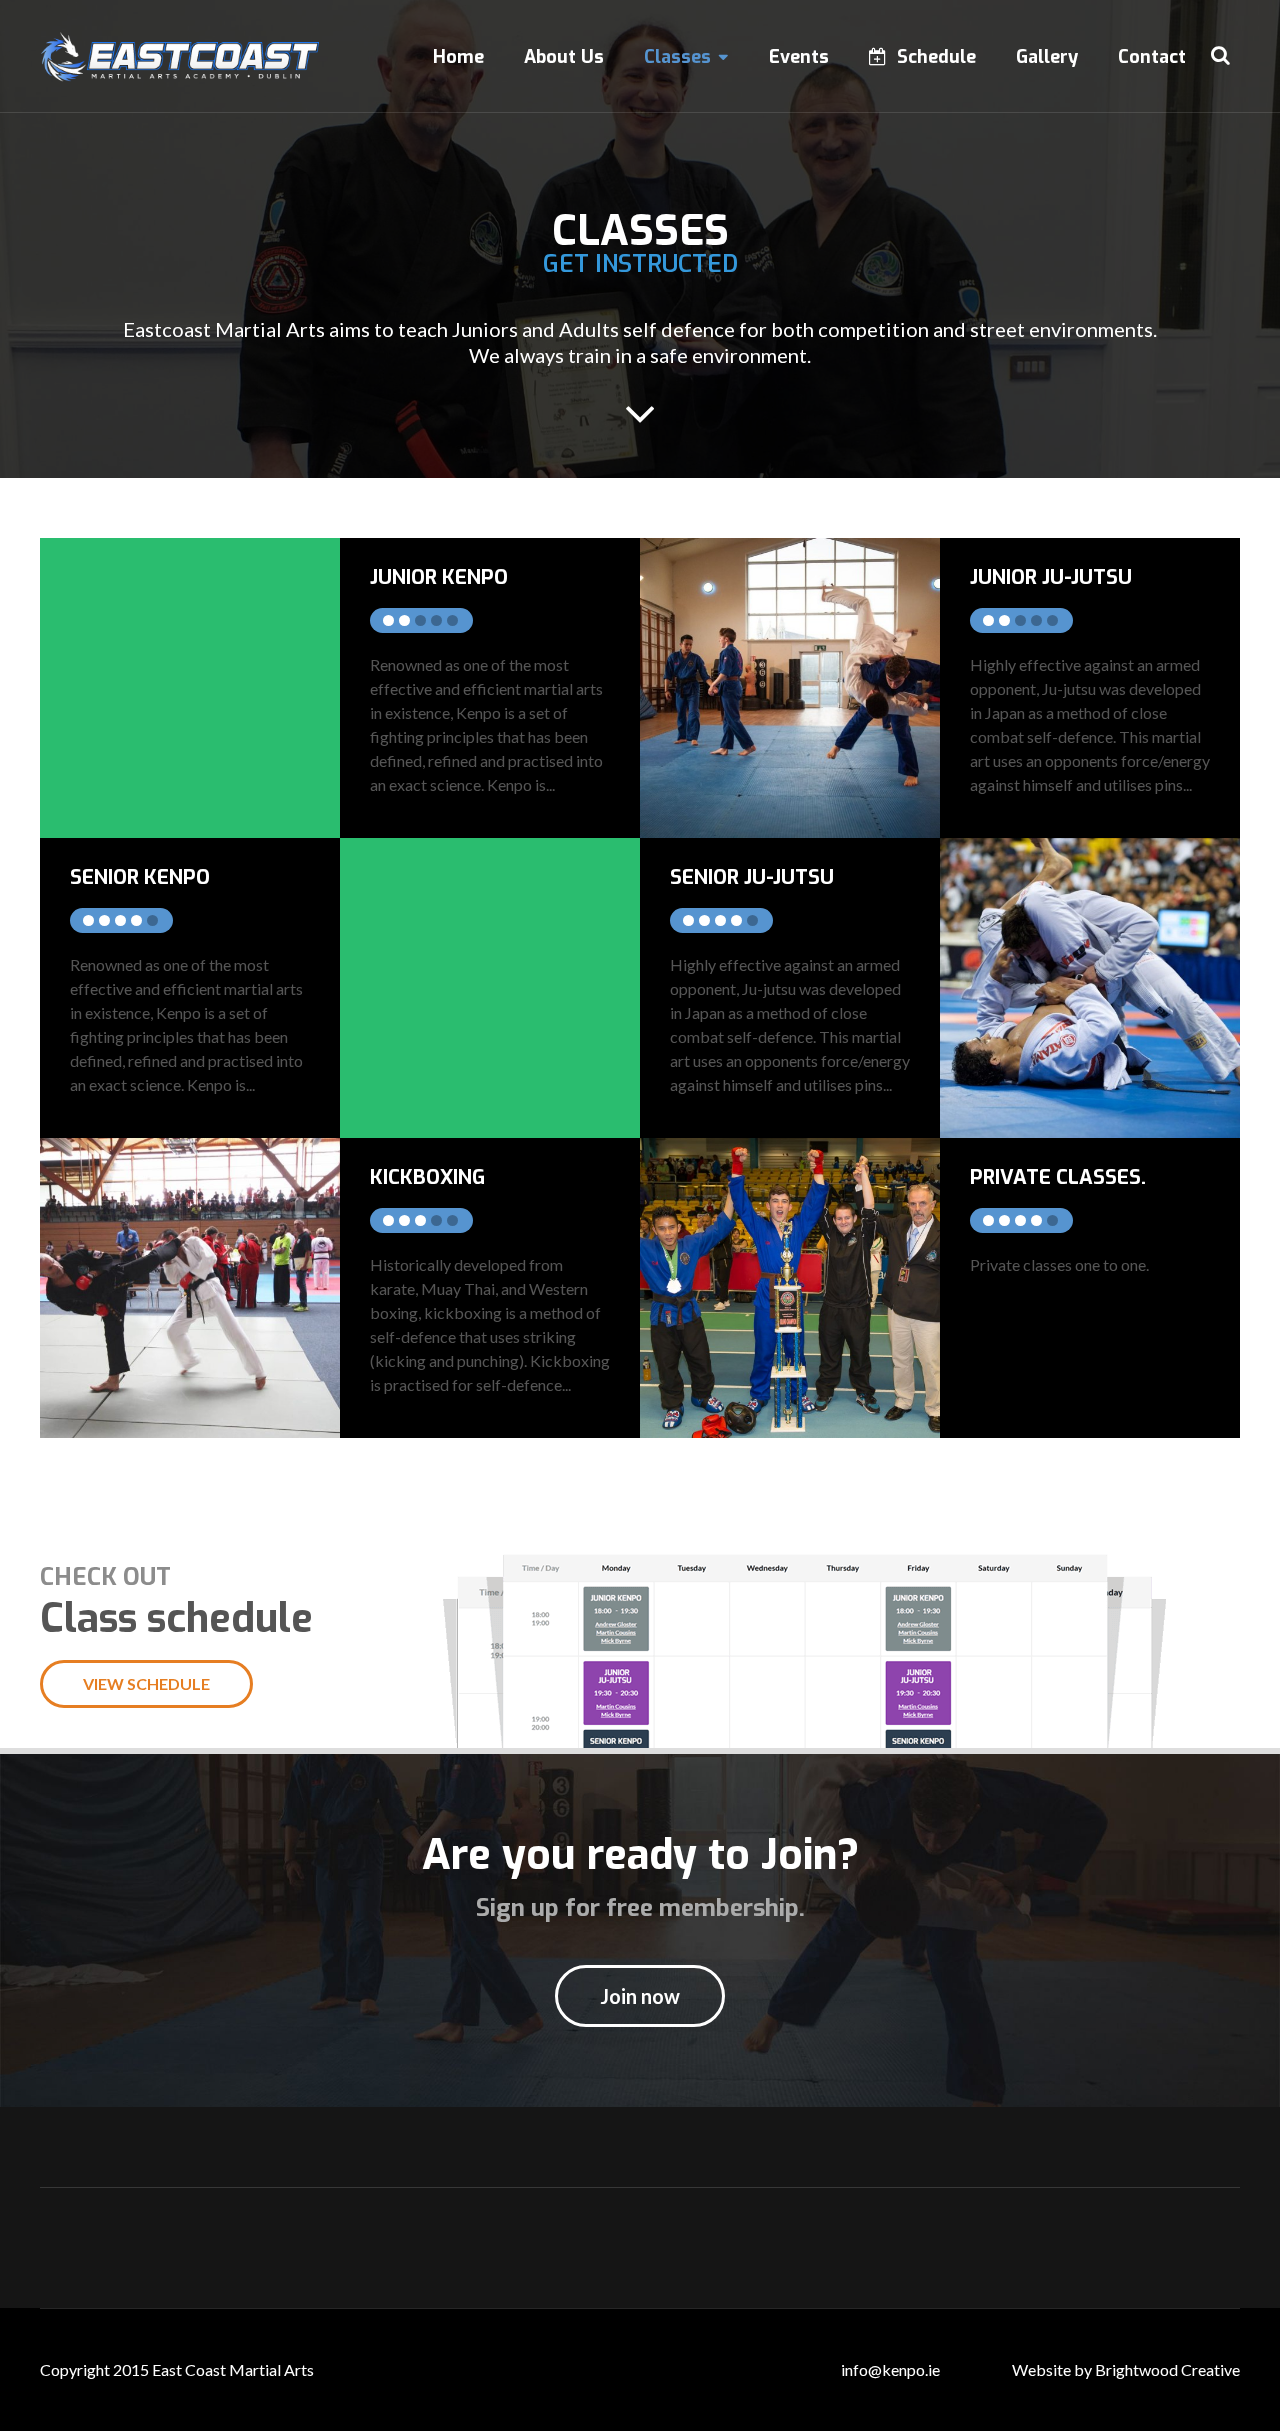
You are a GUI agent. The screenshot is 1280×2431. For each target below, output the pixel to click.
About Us (564, 57)
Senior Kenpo (140, 878)
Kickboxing (427, 1178)
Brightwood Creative (1167, 2369)
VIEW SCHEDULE (146, 1683)
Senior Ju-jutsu (752, 878)
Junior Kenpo (439, 578)
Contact (1152, 57)
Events (799, 57)
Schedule (936, 57)
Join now (640, 1996)
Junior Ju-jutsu (1051, 578)
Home (458, 57)
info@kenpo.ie (890, 2369)
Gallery (1047, 57)
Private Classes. (1058, 1178)
